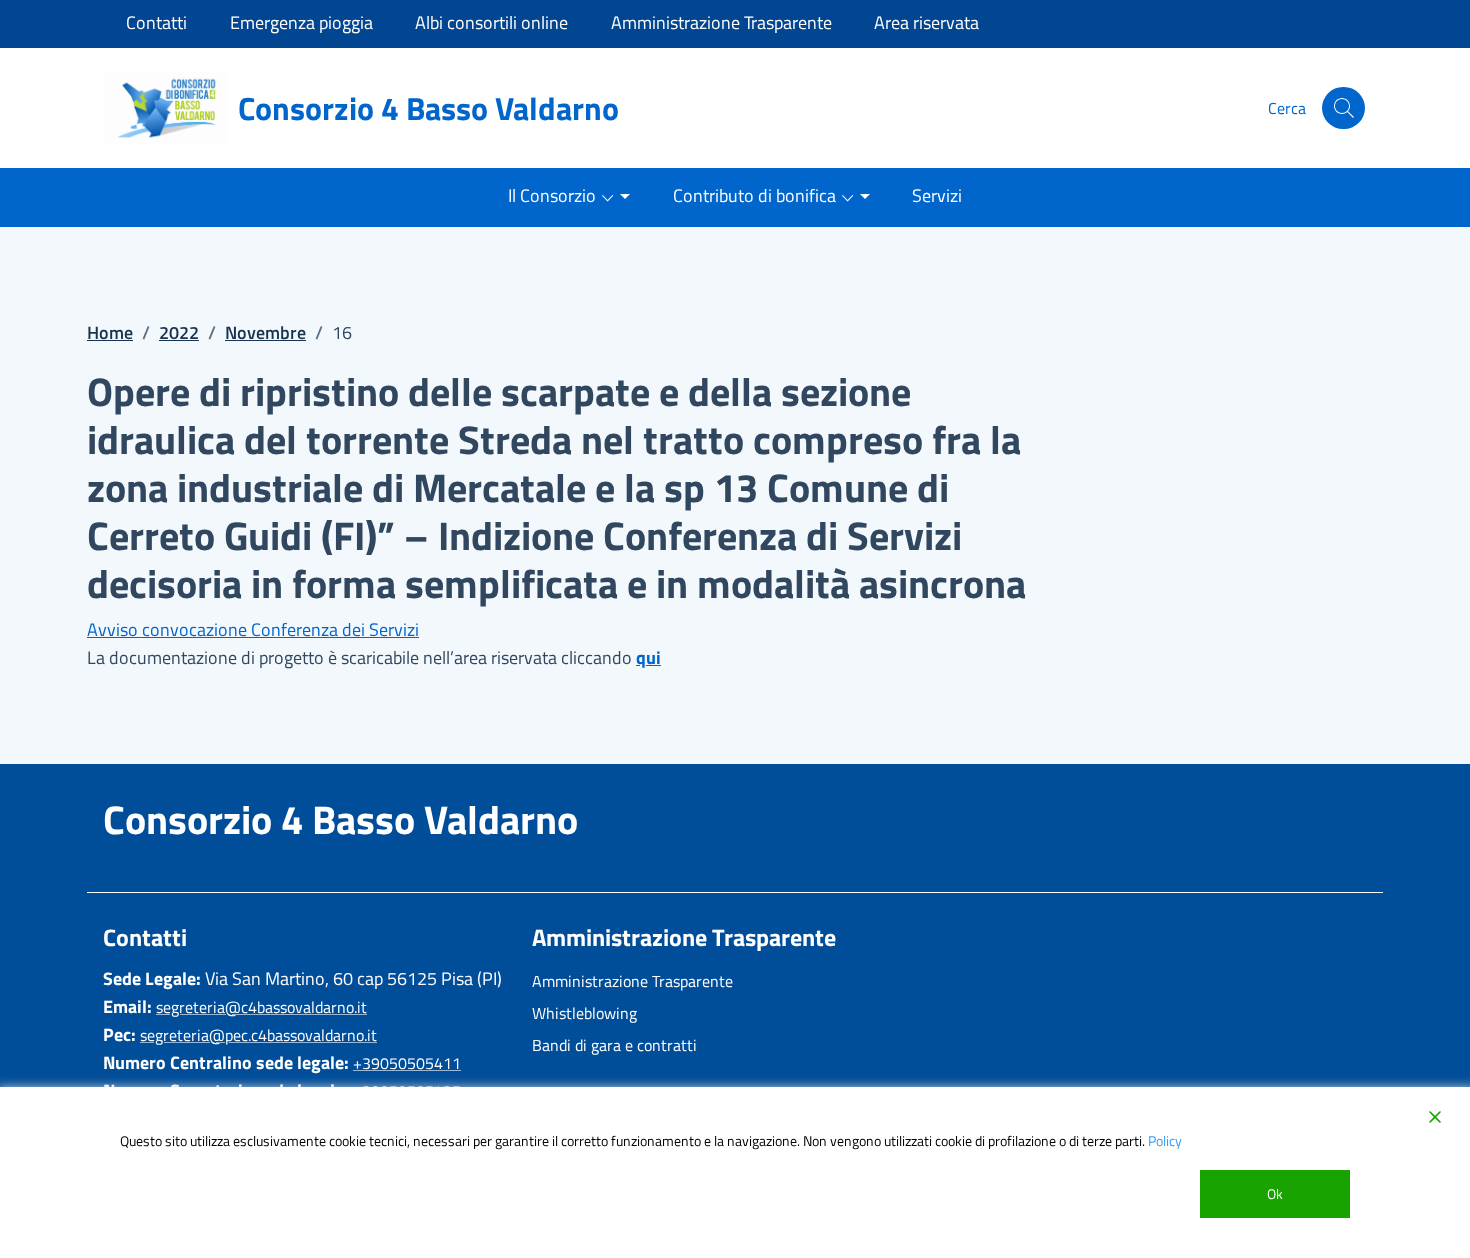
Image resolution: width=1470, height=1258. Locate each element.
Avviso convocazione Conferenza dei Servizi (253, 629)
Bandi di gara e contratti (614, 1045)
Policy (1165, 1140)
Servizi (937, 195)
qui (648, 657)
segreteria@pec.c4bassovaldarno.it (258, 1035)
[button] (1343, 108)
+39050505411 (407, 1063)
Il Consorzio (552, 195)
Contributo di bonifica (754, 195)
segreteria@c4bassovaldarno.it (261, 1007)
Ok (1275, 1193)
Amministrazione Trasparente (632, 981)
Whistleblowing (584, 1013)
